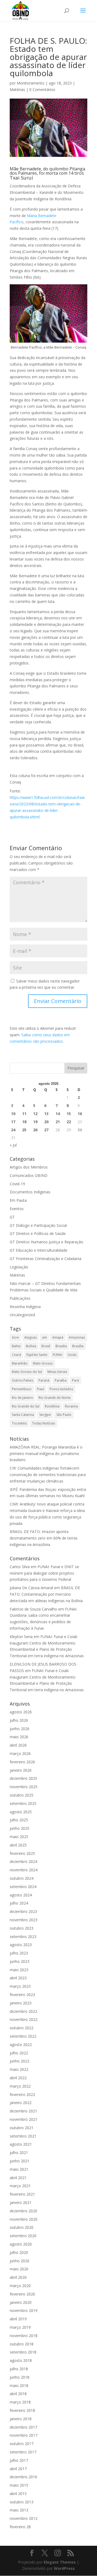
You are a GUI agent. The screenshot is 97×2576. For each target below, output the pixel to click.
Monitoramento (31, 83)
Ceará (16, 1355)
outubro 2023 (22, 1928)
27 (46, 1130)
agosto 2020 (21, 2244)
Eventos (17, 1209)
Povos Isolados (61, 1389)
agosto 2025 (21, 1812)
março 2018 (20, 2402)
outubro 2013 (22, 2502)
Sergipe (45, 1415)
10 (13, 1114)
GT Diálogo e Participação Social (38, 1225)
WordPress (64, 2568)
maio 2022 (19, 2069)
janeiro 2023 (21, 2003)
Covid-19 (17, 1184)
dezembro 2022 (23, 2011)
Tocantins (19, 1423)
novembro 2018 (24, 2336)
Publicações (20, 1298)
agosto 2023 (21, 1945)
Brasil (46, 1346)
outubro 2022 (22, 2028)
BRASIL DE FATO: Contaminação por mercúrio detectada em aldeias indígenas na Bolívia (46, 1594)
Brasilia (61, 1346)
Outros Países (22, 1380)
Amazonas (77, 1337)
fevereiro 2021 (22, 2194)
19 (35, 1122)
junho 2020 (20, 2261)
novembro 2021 (24, 2119)
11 (24, 1114)
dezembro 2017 (23, 2427)
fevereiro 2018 (22, 2410)
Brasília (78, 1346)
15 (69, 1114)
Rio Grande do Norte (55, 1398)
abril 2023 (18, 1978)
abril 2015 (18, 2494)
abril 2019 (18, 2319)
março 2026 (20, 1753)
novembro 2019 (24, 2310)
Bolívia (31, 1346)
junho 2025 (20, 1828)
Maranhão (20, 1363)
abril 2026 (18, 1745)
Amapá (58, 1337)
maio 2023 (19, 1970)
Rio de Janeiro (22, 1398)
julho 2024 (19, 1903)
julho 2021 (19, 2153)
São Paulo (64, 1415)
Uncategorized (22, 1315)
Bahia (16, 1346)
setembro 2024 (23, 1887)
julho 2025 (19, 1820)
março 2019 (20, 2327)
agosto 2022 (21, 2045)
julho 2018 (19, 2369)
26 (35, 1130)
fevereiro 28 (20, 2527)
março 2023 (20, 1986)
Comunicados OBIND (29, 1175)
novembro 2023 (24, 1920)
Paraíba (61, 1380)
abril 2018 (18, 2394)
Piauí (41, 1389)
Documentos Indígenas (30, 1192)
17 (13, 1122)
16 (80, 1114)
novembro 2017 (24, 2435)
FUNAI (58, 1355)
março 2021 (20, 2186)
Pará (75, 1380)
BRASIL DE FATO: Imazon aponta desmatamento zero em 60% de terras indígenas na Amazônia (44, 1538)
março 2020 (20, 2286)
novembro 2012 (24, 2518)
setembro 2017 (23, 2452)
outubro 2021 (22, 2128)
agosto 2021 (21, 2144)
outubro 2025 (22, 1795)
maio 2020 (19, 2269)
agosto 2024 (21, 1895)
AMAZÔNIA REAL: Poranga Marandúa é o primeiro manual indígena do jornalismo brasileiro (46, 1454)
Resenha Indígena (25, 1307)
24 (13, 1130)
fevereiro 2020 (22, 2294)
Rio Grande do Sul (26, 1406)
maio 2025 (19, 1837)
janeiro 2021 (21, 2202)
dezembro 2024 (23, 1861)
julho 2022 (19, 2053)
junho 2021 (20, 2161)
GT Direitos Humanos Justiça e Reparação (46, 1242)
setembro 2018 (23, 2352)
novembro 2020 (24, 2219)
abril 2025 (18, 1845)
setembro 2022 (23, 2036)
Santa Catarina (23, 1415)
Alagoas (30, 1337)
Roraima (71, 1406)
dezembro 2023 (23, 1911)
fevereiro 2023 (22, 1995)
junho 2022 (20, 2061)
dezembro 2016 (23, 2477)
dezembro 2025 (23, 1778)
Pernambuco (22, 1389)
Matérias (17, 90)
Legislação (19, 1267)
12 (35, 1114)
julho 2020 (19, 2252)
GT (12, 1217)
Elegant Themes (60, 2562)
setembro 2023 (23, 1937)
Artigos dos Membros (29, 1167)
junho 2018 (20, 2377)
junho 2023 (20, 1961)
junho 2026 (20, 1729)
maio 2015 (19, 2485)
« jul (13, 1145)
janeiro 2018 (21, 2419)
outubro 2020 (22, 2227)
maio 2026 (19, 1737)
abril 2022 (18, 2078)
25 (24, 1130)
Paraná (44, 1380)
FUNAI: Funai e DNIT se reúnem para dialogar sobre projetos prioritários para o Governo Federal (44, 1573)
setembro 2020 (23, 2236)
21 (58, 1122)
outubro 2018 (22, 2344)
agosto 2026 (21, 1712)
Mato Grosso (43, 1363)
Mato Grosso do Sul (27, 1372)
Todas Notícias (44, 1423)
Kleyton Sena (21, 1637)
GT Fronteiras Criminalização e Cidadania (46, 1259)
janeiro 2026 (21, 1770)
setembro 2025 (23, 1803)
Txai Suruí (21, 178)
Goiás (72, 1355)
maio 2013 (19, 2510)
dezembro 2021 (23, 2111)
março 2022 (20, 2086)
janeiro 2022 (21, 2103)
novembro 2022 (24, 2019)
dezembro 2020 (23, 2211)
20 (46, 1122)
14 (58, 1114)
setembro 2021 (23, 2136)
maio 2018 (19, 2386)
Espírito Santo (37, 1355)
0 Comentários (42, 90)
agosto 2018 (21, 2360)
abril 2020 (18, 2277)
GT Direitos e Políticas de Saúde (38, 1233)
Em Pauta (18, 1200)
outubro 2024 (22, 1878)
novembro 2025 (24, 1787)
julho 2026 (19, 1720)
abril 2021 (18, 2178)
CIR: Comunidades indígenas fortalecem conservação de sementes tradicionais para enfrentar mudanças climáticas (48, 1475)
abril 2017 (18, 2469)
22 (69, 1122)
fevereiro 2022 (22, 2094)
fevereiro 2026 (22, 1762)
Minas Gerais (57, 1372)
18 (24, 1122)
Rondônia (52, 1406)
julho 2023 (19, 1953)
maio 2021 (19, 2169)
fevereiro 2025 (22, 1853)
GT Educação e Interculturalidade (39, 1250)
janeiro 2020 (21, 2302)
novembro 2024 (24, 1870)
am (44, 1337)
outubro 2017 (22, 2444)
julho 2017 (19, 2460)
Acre (15, 1337)
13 (46, 1114)
